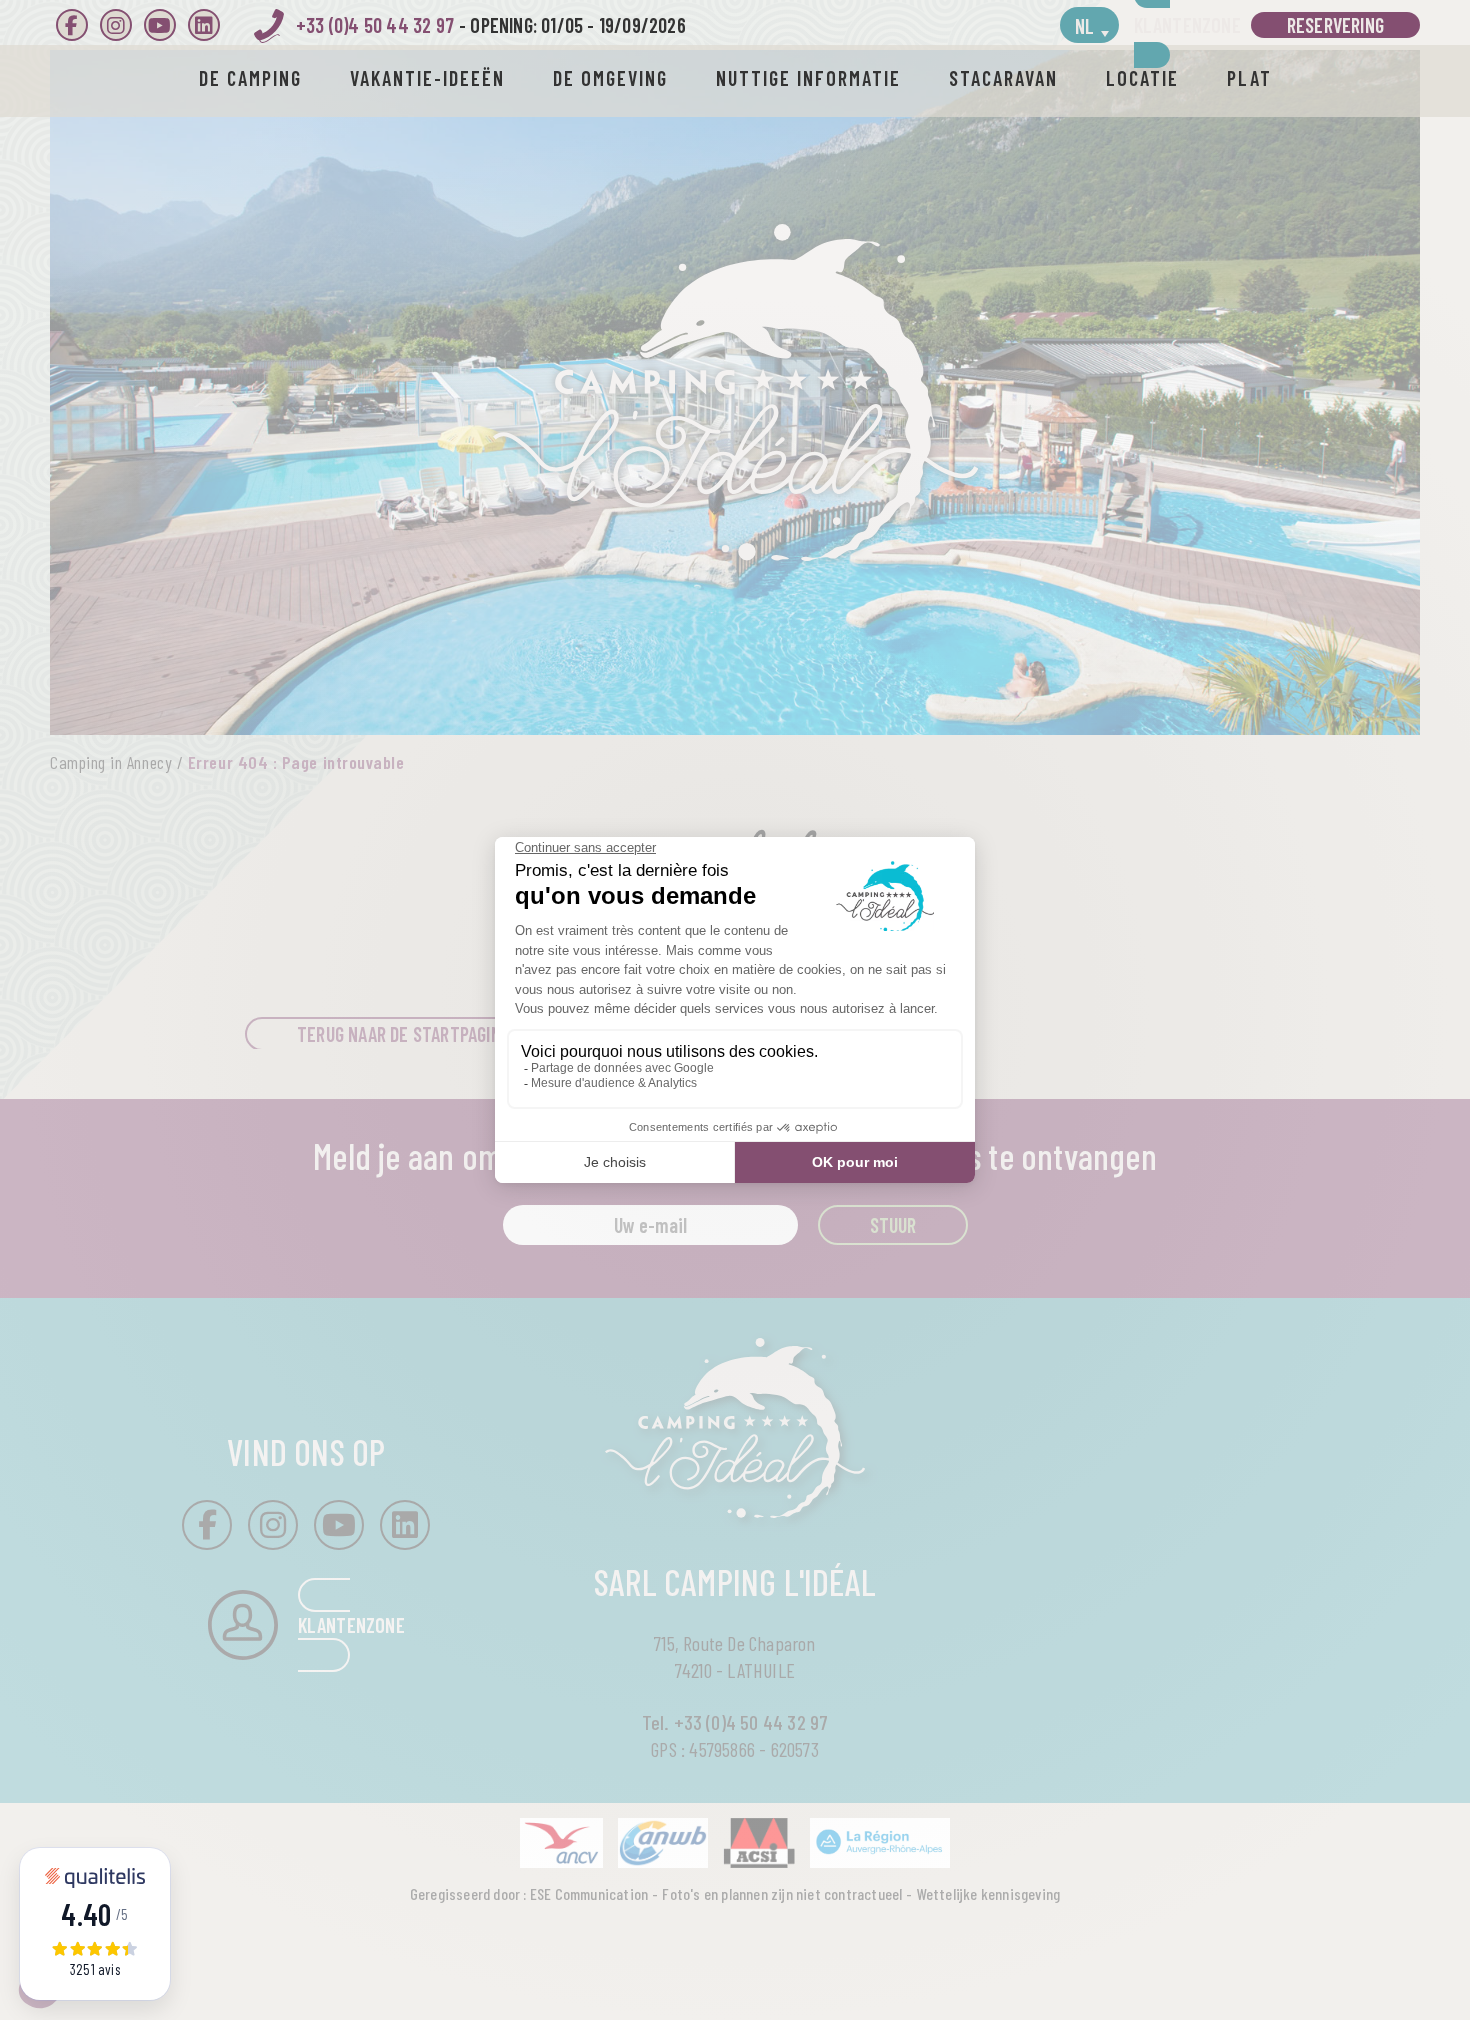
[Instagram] (116, 25)
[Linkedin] (204, 25)
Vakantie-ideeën (427, 78)
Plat (1249, 78)
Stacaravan (1003, 78)
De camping (250, 78)
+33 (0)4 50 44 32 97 (375, 25)
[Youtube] (160, 25)
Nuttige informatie (808, 78)
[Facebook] (72, 25)
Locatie (1142, 78)
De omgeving (610, 78)
